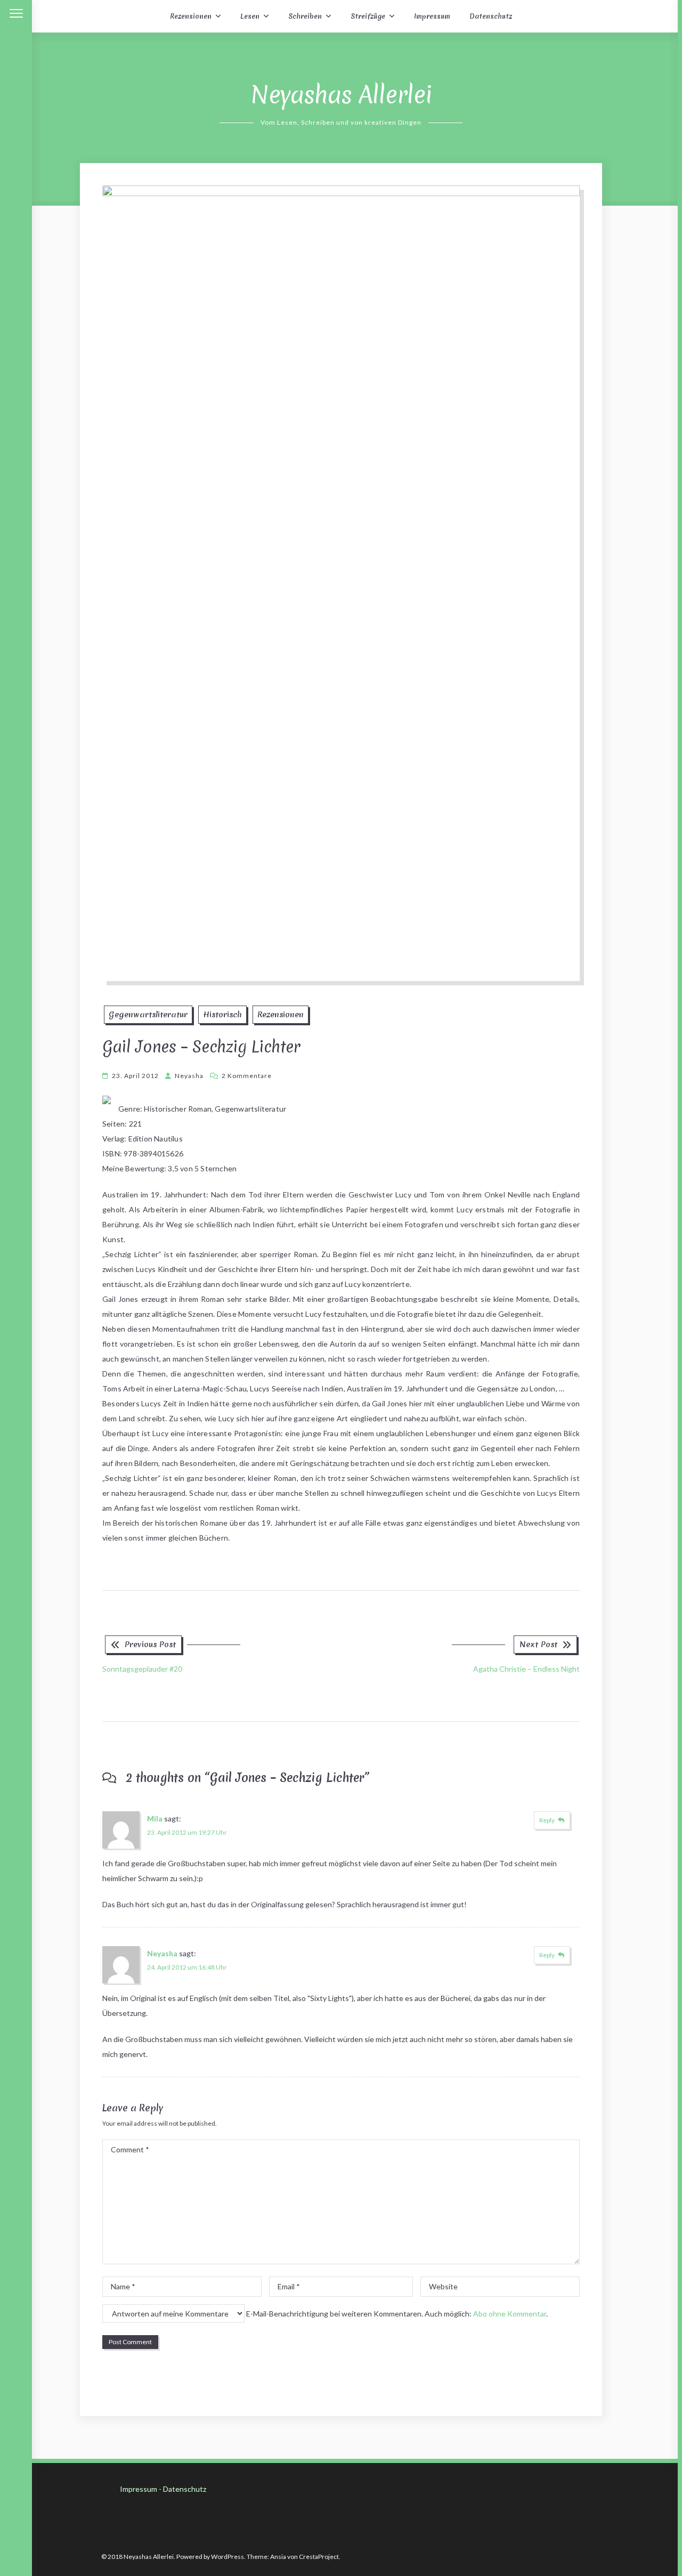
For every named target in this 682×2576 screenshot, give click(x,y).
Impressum (432, 16)
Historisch (222, 1015)
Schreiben (305, 16)
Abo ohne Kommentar (510, 2314)
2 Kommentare (247, 1076)
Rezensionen (191, 16)
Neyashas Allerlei (341, 95)
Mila (155, 1818)
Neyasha (189, 1076)
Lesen (250, 16)
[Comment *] (341, 2261)
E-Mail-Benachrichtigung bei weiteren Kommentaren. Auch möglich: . (396, 2314)
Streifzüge (368, 16)
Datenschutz (491, 16)
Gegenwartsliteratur (148, 1015)
